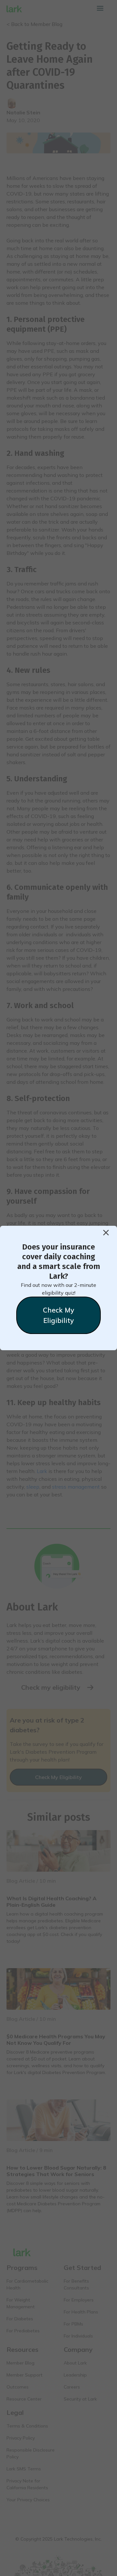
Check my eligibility (58, 1315)
